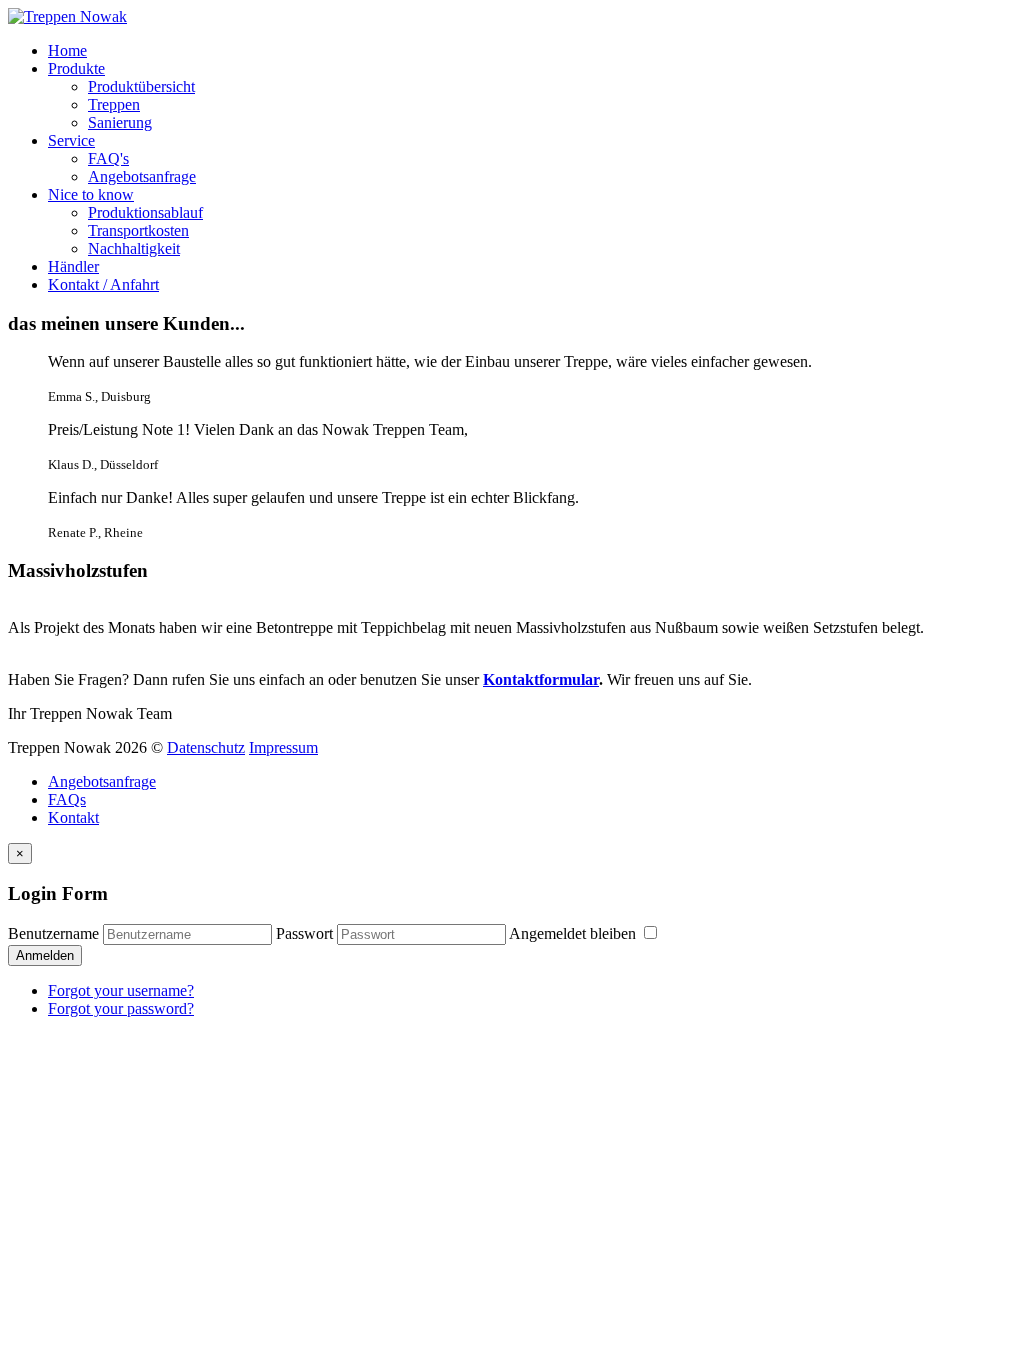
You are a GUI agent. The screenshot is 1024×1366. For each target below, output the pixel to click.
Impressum (283, 747)
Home (67, 50)
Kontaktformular (541, 679)
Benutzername (53, 933)
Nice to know (91, 194)
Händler (73, 266)
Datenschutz (206, 747)
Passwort (304, 933)
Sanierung (120, 122)
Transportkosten (138, 230)
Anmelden (45, 955)
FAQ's (108, 158)
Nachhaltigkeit (134, 248)
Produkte (76, 68)
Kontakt (73, 817)
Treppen (114, 104)
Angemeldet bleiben (574, 933)
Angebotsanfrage (142, 176)
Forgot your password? (121, 1008)
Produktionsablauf (145, 212)
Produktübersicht (141, 86)
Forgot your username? (121, 990)
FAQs (67, 799)
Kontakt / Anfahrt (103, 284)
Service (71, 140)
